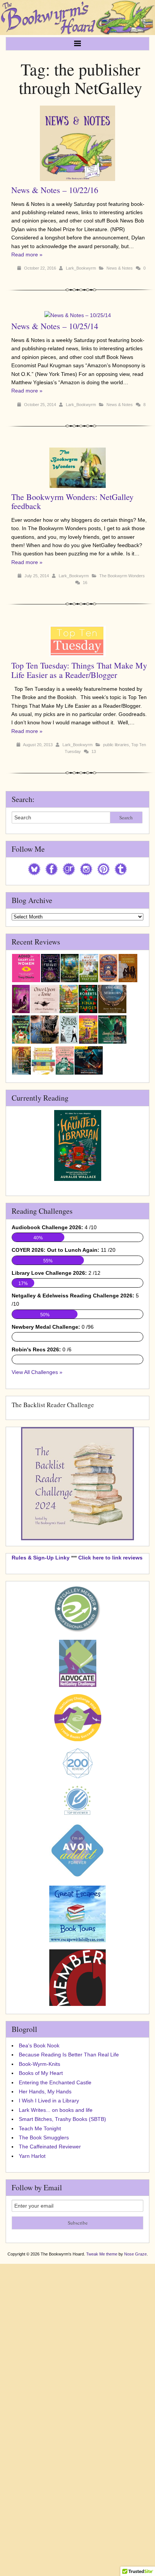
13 (94, 751)
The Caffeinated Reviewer (50, 2147)
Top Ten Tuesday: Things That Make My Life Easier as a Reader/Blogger (79, 670)
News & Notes (120, 268)
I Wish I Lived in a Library (49, 2101)
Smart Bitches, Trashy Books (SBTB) (62, 2119)
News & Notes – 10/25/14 (55, 326)
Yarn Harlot (32, 2156)
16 (85, 583)
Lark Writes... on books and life (56, 2110)
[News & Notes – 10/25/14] (81, 315)
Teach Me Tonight (40, 2128)
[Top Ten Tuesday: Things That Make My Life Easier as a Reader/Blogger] (80, 657)
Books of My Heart (41, 2073)
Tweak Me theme (102, 2254)
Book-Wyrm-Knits (40, 2064)
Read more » (27, 255)
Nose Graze (135, 2254)
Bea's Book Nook (39, 2045)
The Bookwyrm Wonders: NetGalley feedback (72, 501)
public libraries (116, 745)
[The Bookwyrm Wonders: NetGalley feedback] (80, 488)
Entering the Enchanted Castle (55, 2082)
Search (126, 817)
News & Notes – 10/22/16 (55, 190)
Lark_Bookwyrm (81, 268)
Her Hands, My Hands (45, 2091)
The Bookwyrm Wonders (122, 576)
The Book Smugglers (44, 2137)
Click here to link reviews (110, 1558)
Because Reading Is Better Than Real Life (69, 2055)
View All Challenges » (37, 1372)
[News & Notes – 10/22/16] (80, 181)
